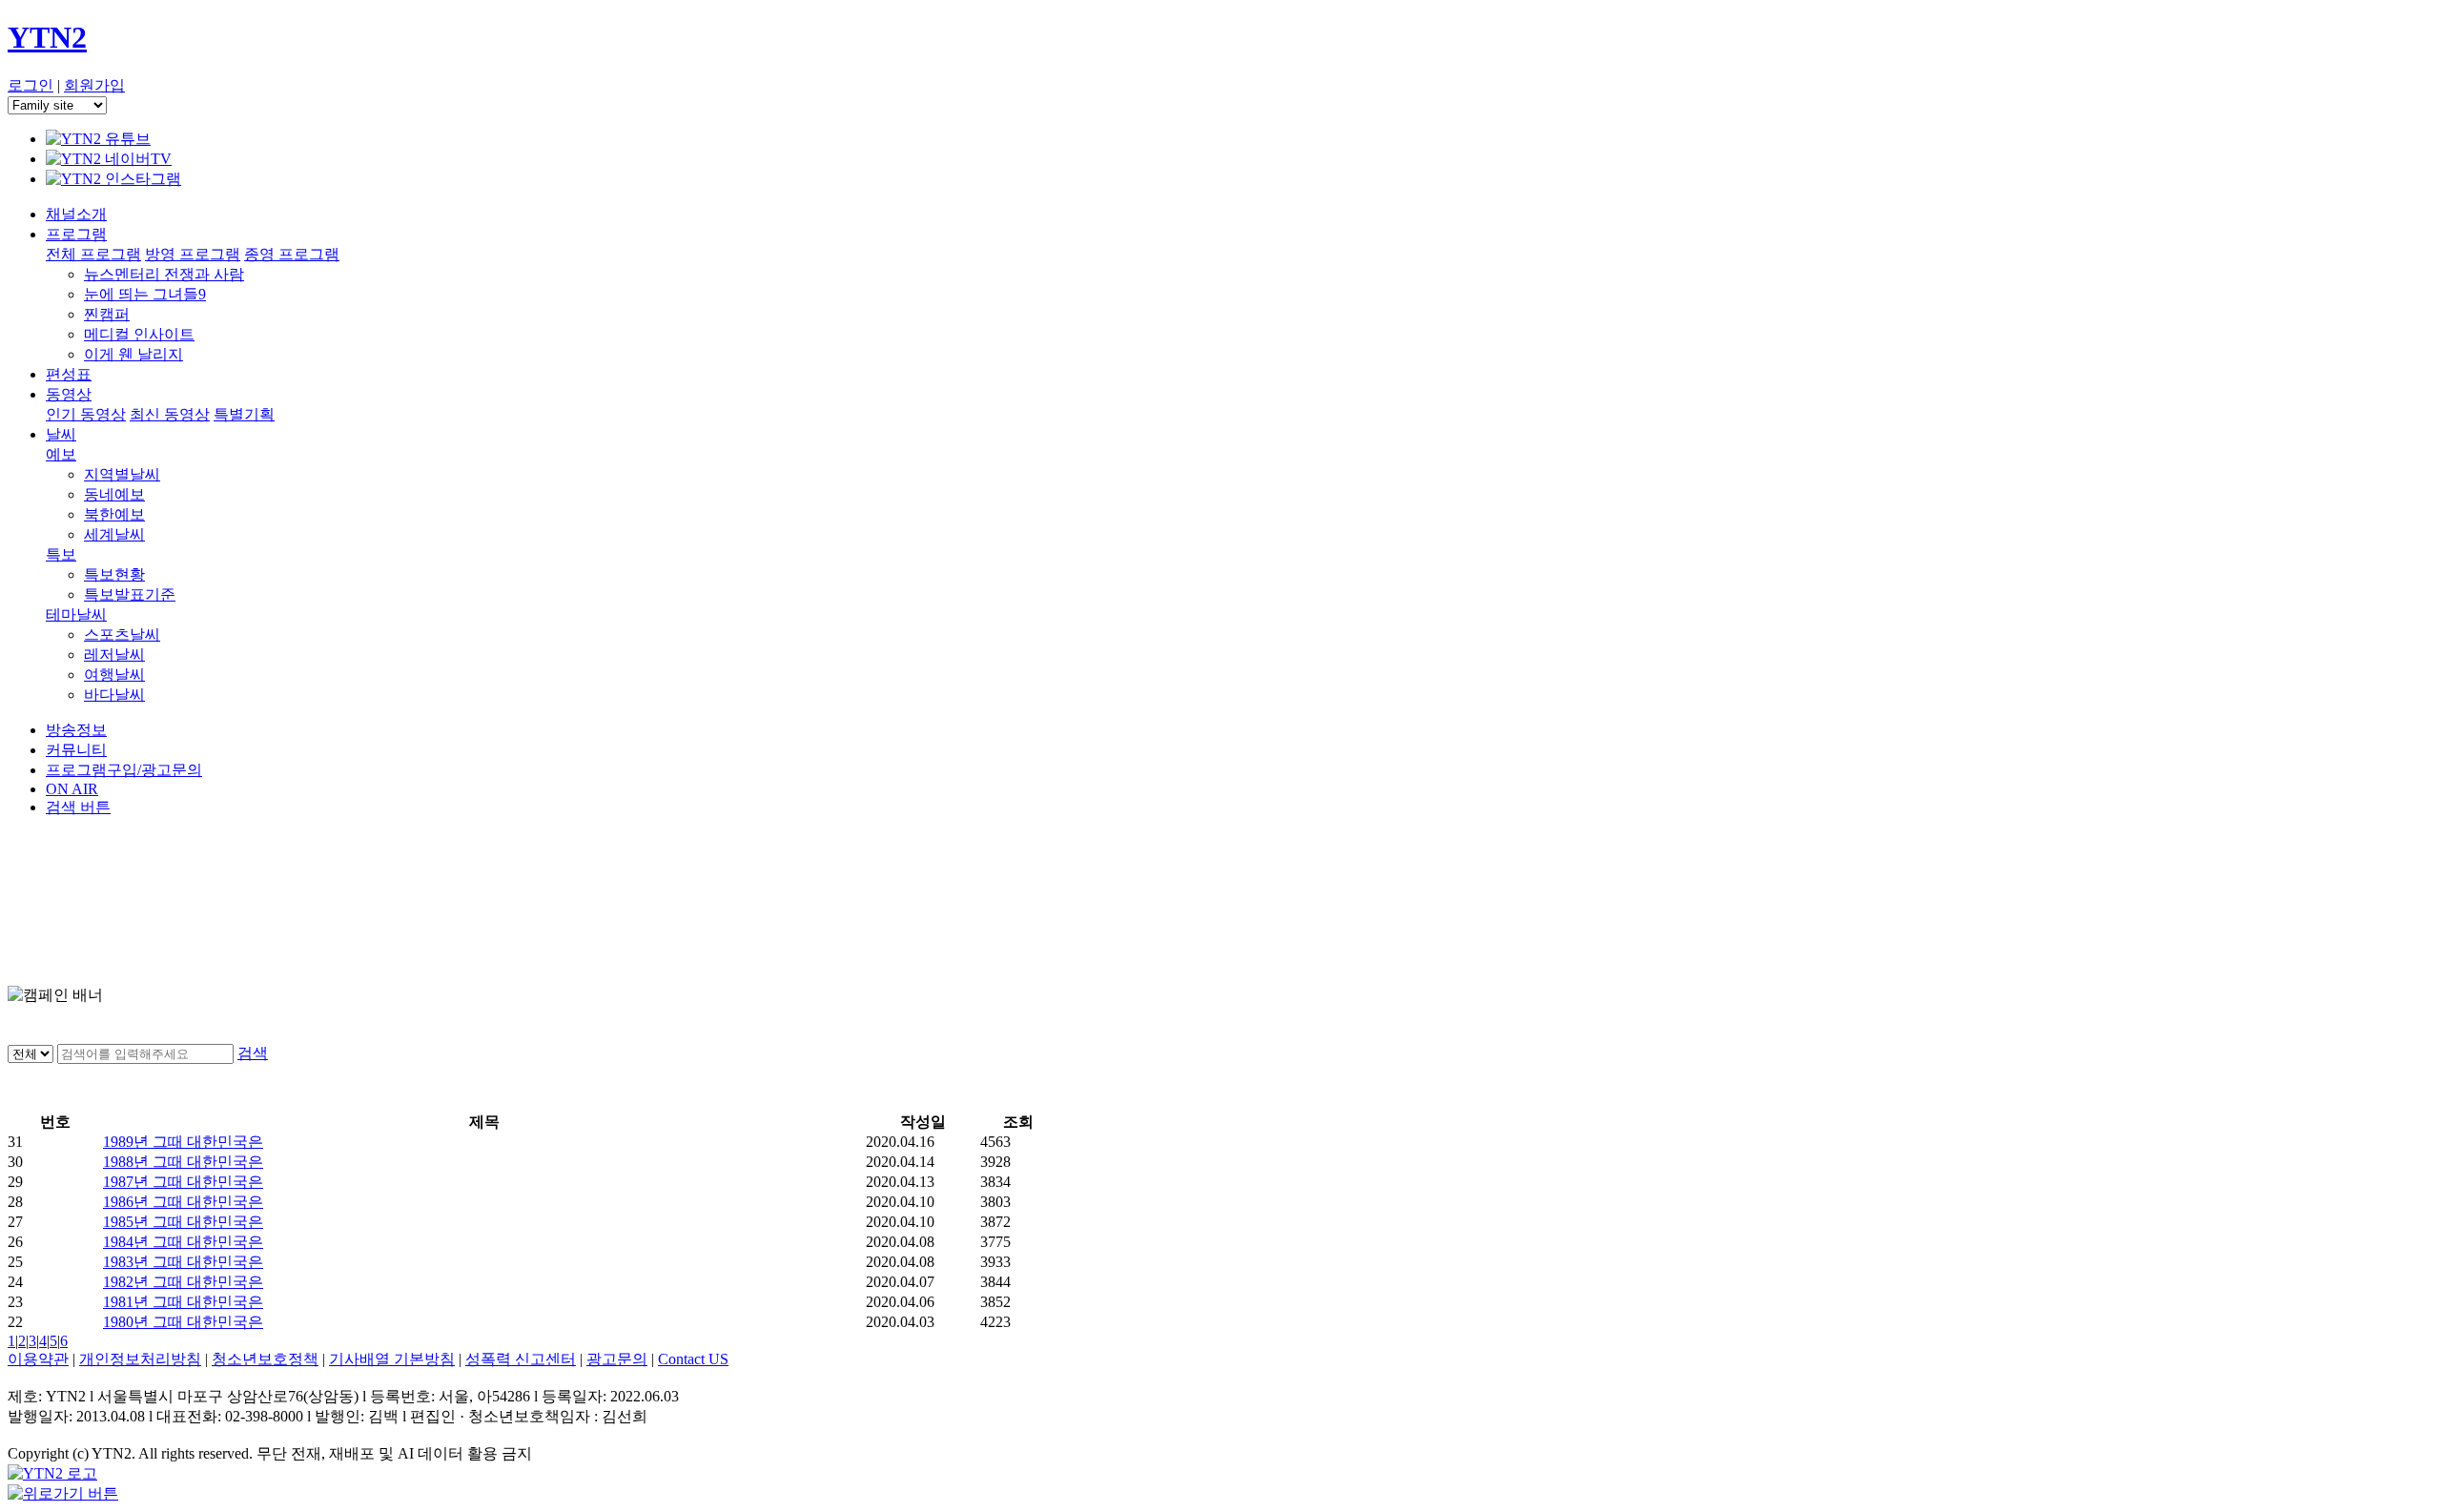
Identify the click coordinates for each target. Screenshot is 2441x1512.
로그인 (31, 85)
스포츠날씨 (122, 634)
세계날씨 (114, 534)
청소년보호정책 (265, 1359)
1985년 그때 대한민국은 (183, 1222)
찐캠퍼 (107, 314)
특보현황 (114, 574)
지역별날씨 (122, 474)
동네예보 (114, 494)
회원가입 (94, 85)
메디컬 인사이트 (139, 334)
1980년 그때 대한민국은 (183, 1322)
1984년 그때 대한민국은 (183, 1242)
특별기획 (244, 414)
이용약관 (38, 1359)
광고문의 (617, 1359)
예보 (61, 454)
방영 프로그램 (193, 254)
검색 (253, 1053)
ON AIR (72, 789)
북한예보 (114, 514)
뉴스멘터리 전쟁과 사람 (164, 274)
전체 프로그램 (93, 254)
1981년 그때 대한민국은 (183, 1302)
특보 (61, 554)
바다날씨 (114, 695)
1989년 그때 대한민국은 (183, 1142)
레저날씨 (114, 654)
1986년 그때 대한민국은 (183, 1202)
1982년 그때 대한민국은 (183, 1282)
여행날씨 (114, 674)
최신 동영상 (170, 414)
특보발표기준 (130, 594)
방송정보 (76, 730)
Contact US (693, 1359)
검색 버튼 (78, 807)
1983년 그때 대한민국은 (183, 1262)
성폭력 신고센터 (521, 1359)
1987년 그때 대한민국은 (183, 1182)
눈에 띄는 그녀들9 (145, 294)
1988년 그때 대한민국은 (183, 1162)
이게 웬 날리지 (133, 354)
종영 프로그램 (292, 254)
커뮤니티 (76, 750)
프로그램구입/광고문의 (124, 770)
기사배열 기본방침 (392, 1359)
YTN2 (47, 37)
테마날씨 (76, 614)
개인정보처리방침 (140, 1359)
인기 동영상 (86, 414)
